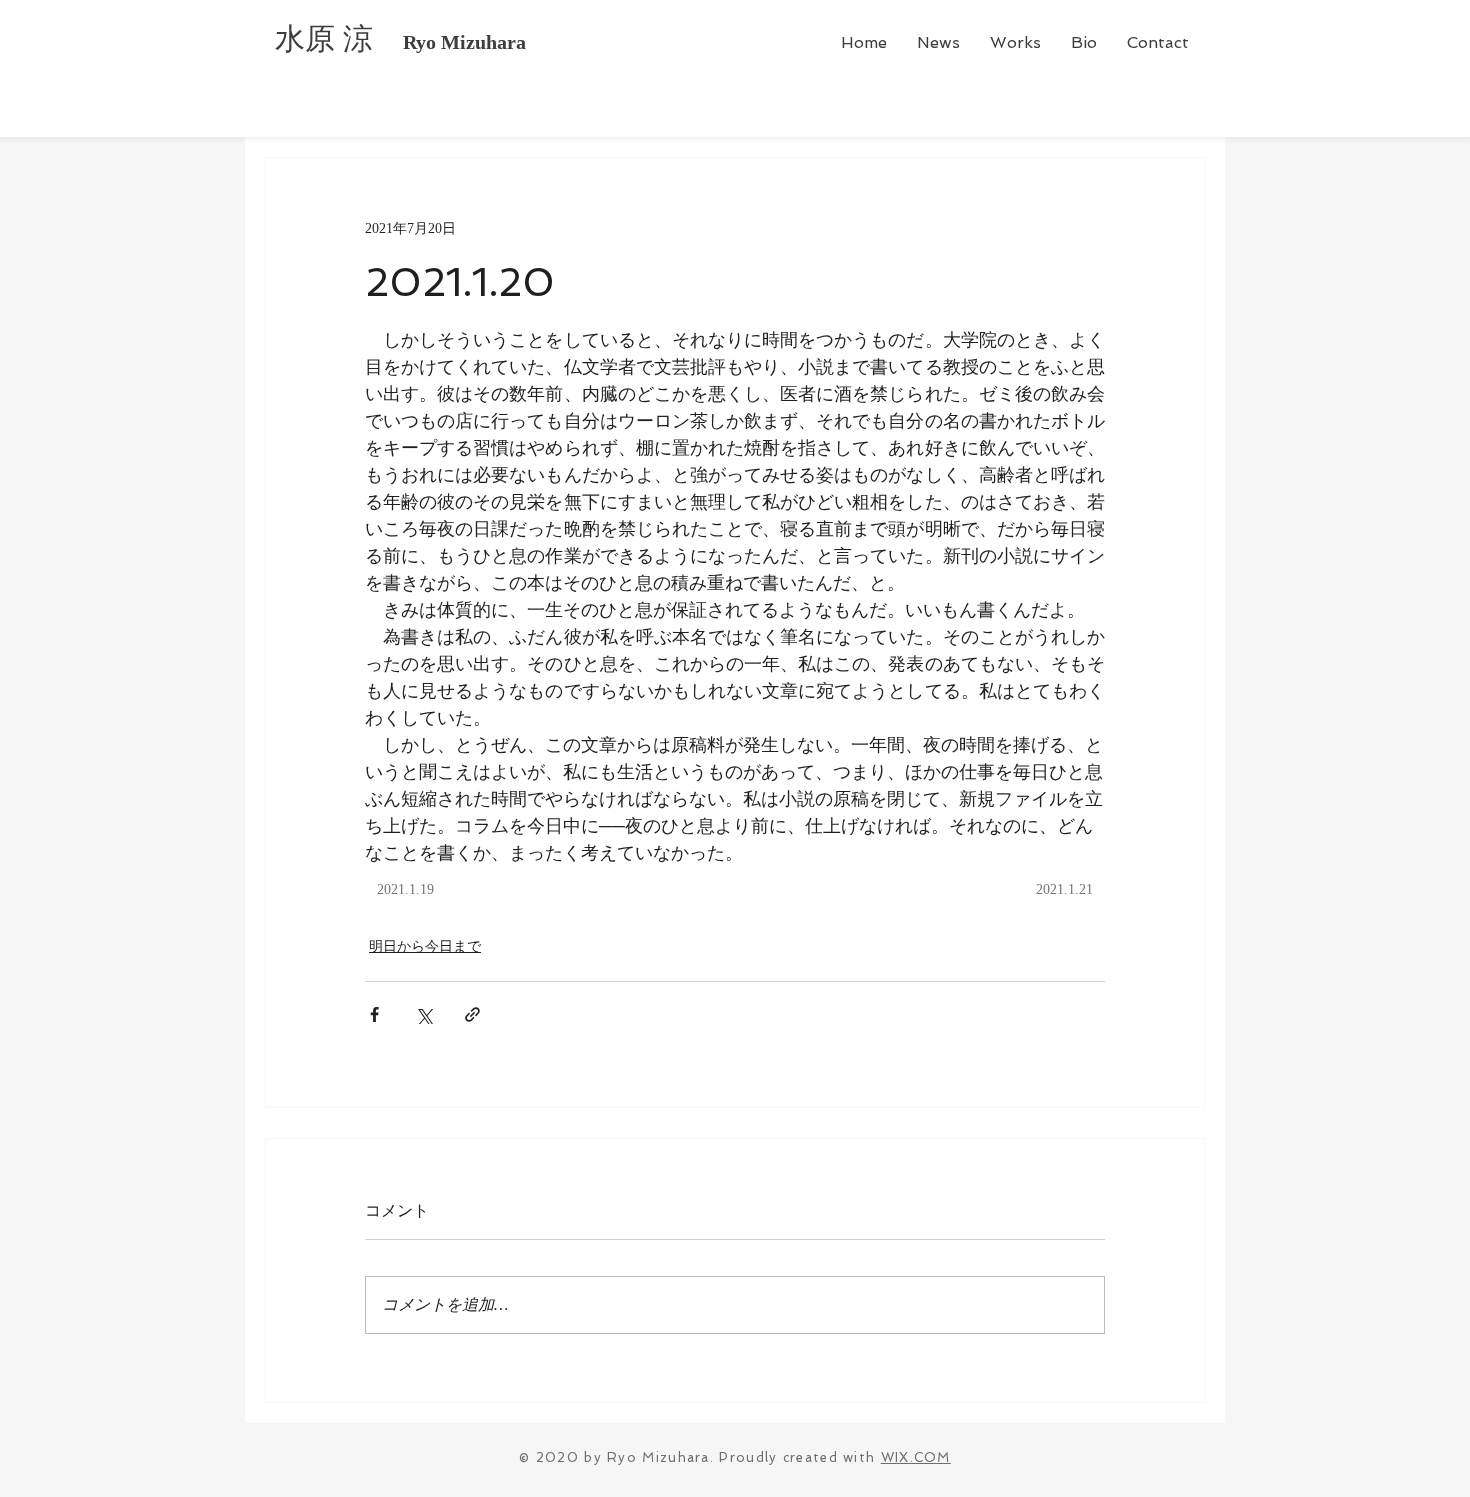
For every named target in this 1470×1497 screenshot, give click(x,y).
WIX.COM (916, 1457)
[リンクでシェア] (472, 1014)
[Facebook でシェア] (374, 1014)
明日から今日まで (425, 946)
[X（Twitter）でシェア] (423, 1014)
